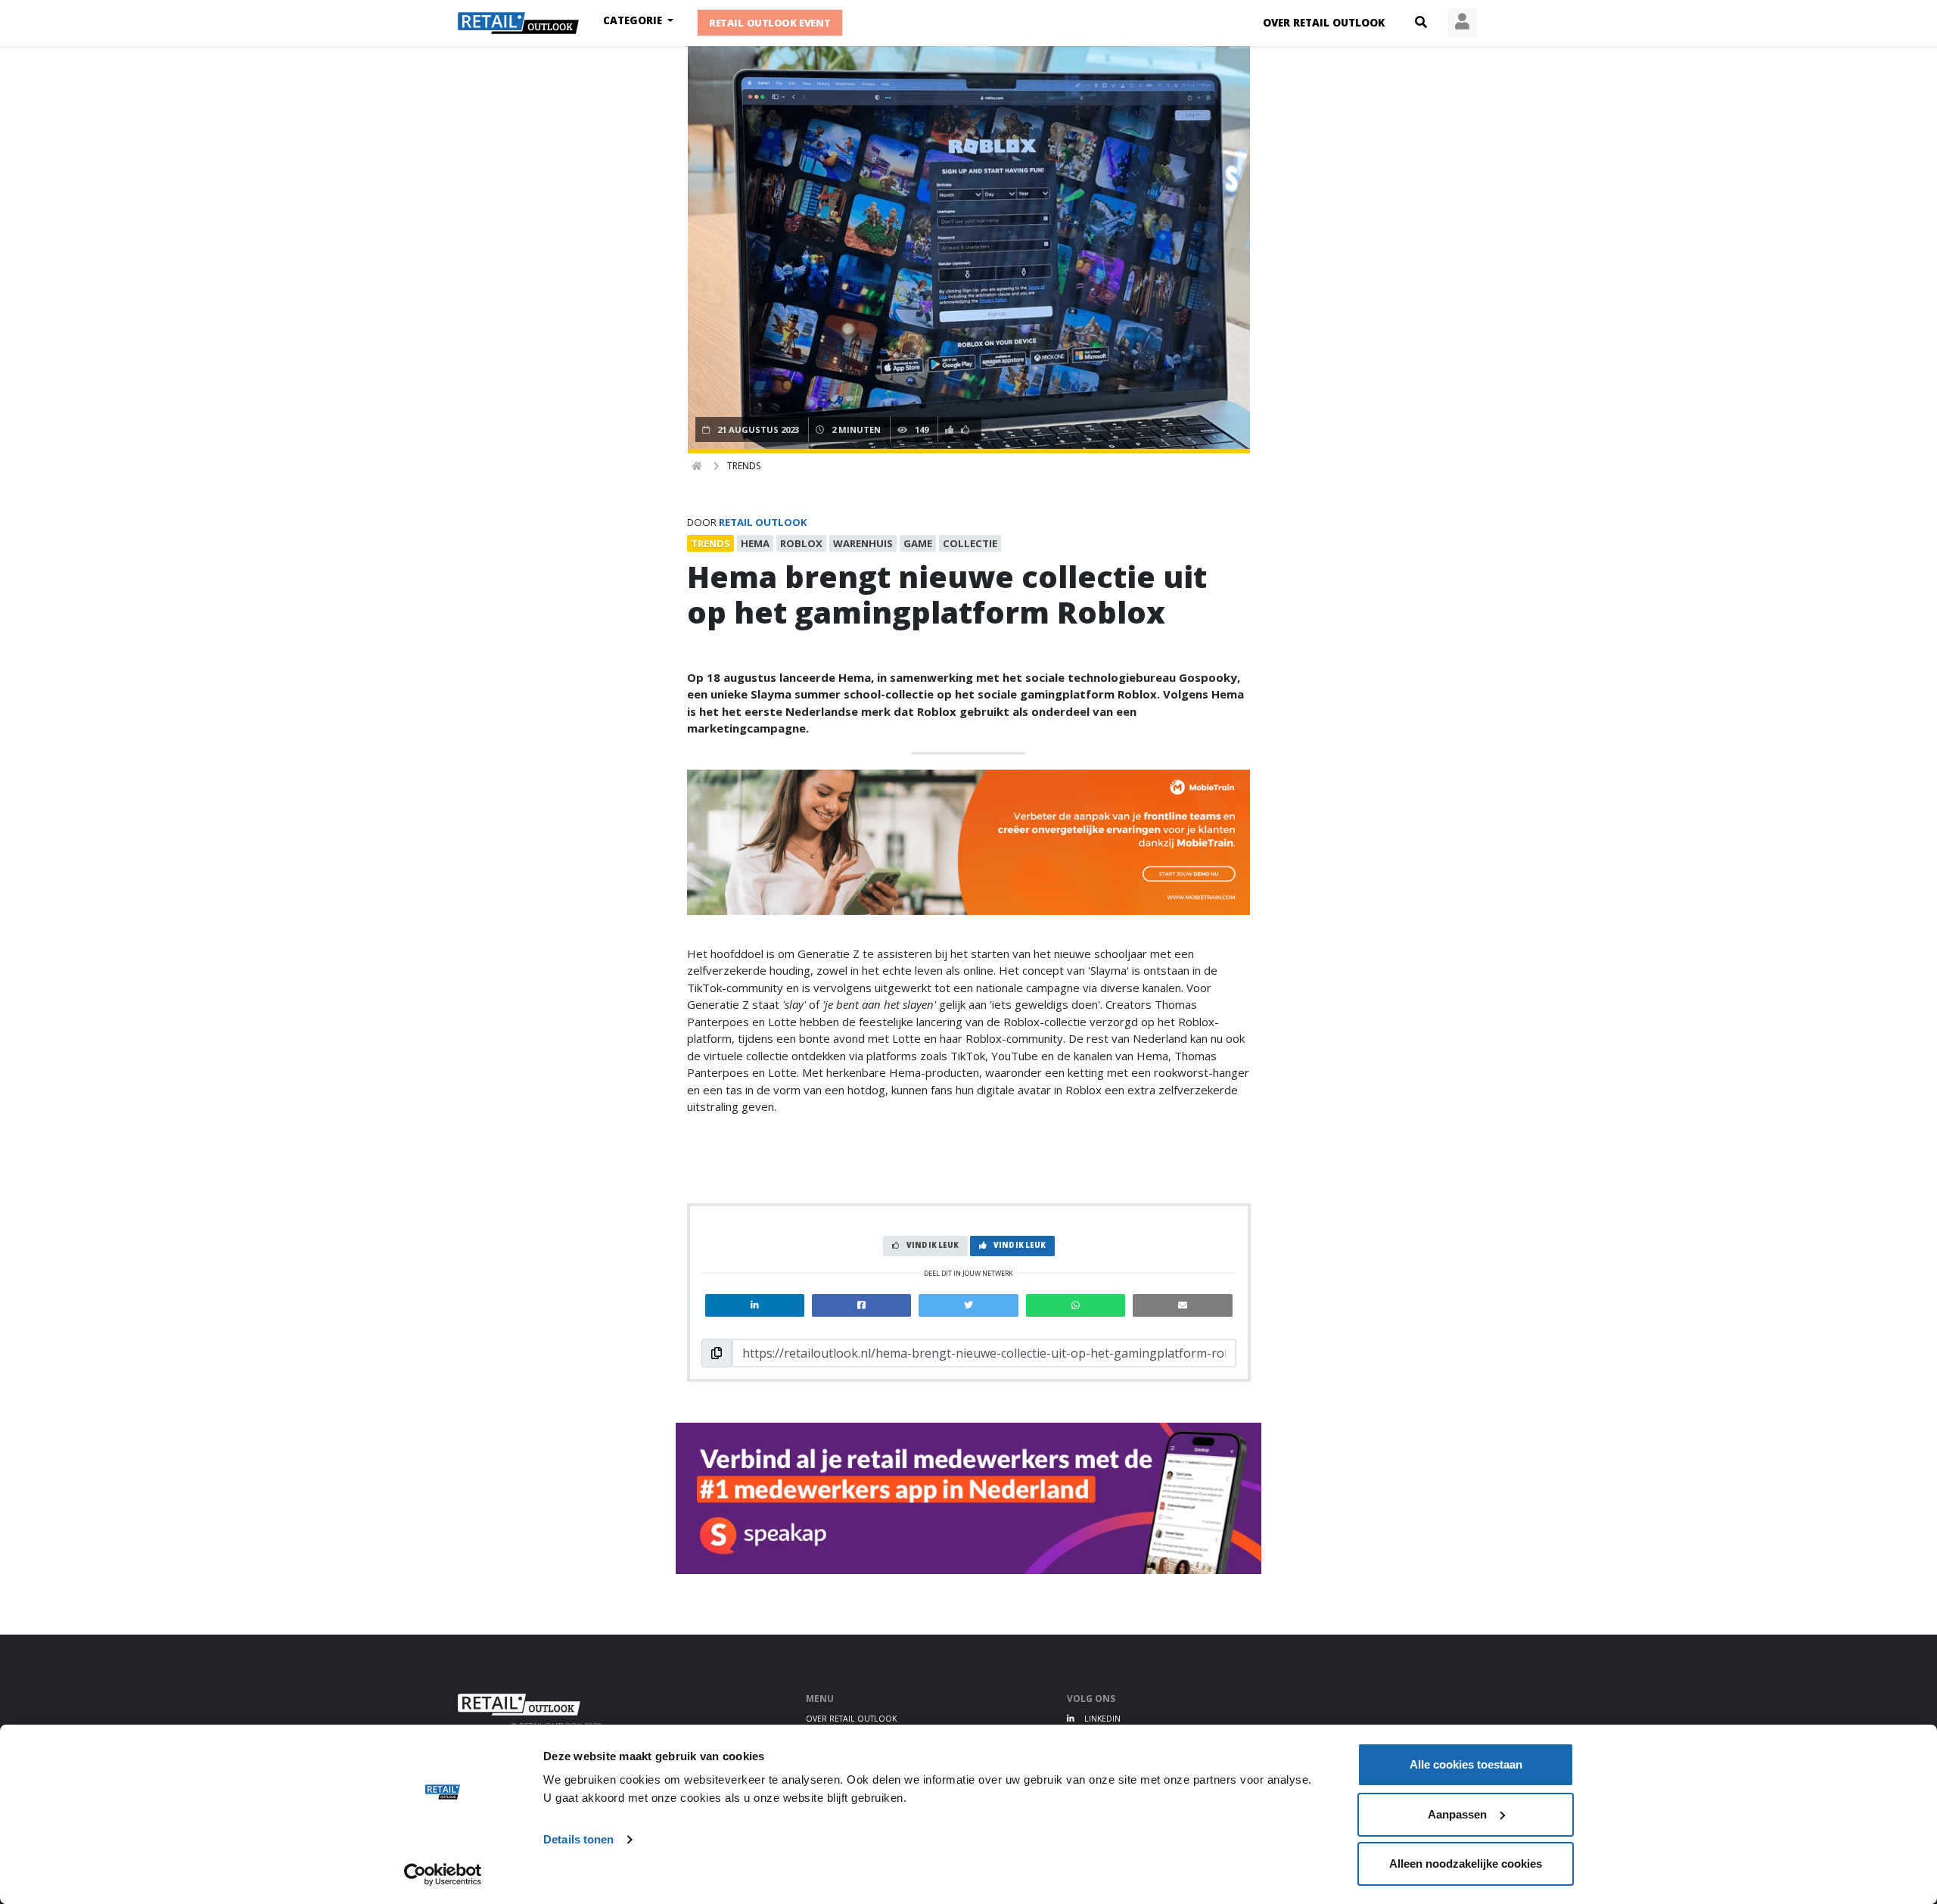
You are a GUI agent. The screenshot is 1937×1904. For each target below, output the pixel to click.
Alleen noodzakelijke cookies (1466, 1864)
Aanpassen (1457, 1814)
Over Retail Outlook (1324, 23)
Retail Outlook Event (771, 23)
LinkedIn (1101, 1719)
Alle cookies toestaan (1466, 1764)
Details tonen (578, 1839)
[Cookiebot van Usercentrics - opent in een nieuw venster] (443, 1874)
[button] (1421, 23)
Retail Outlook (763, 522)
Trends (744, 466)
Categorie (634, 20)
